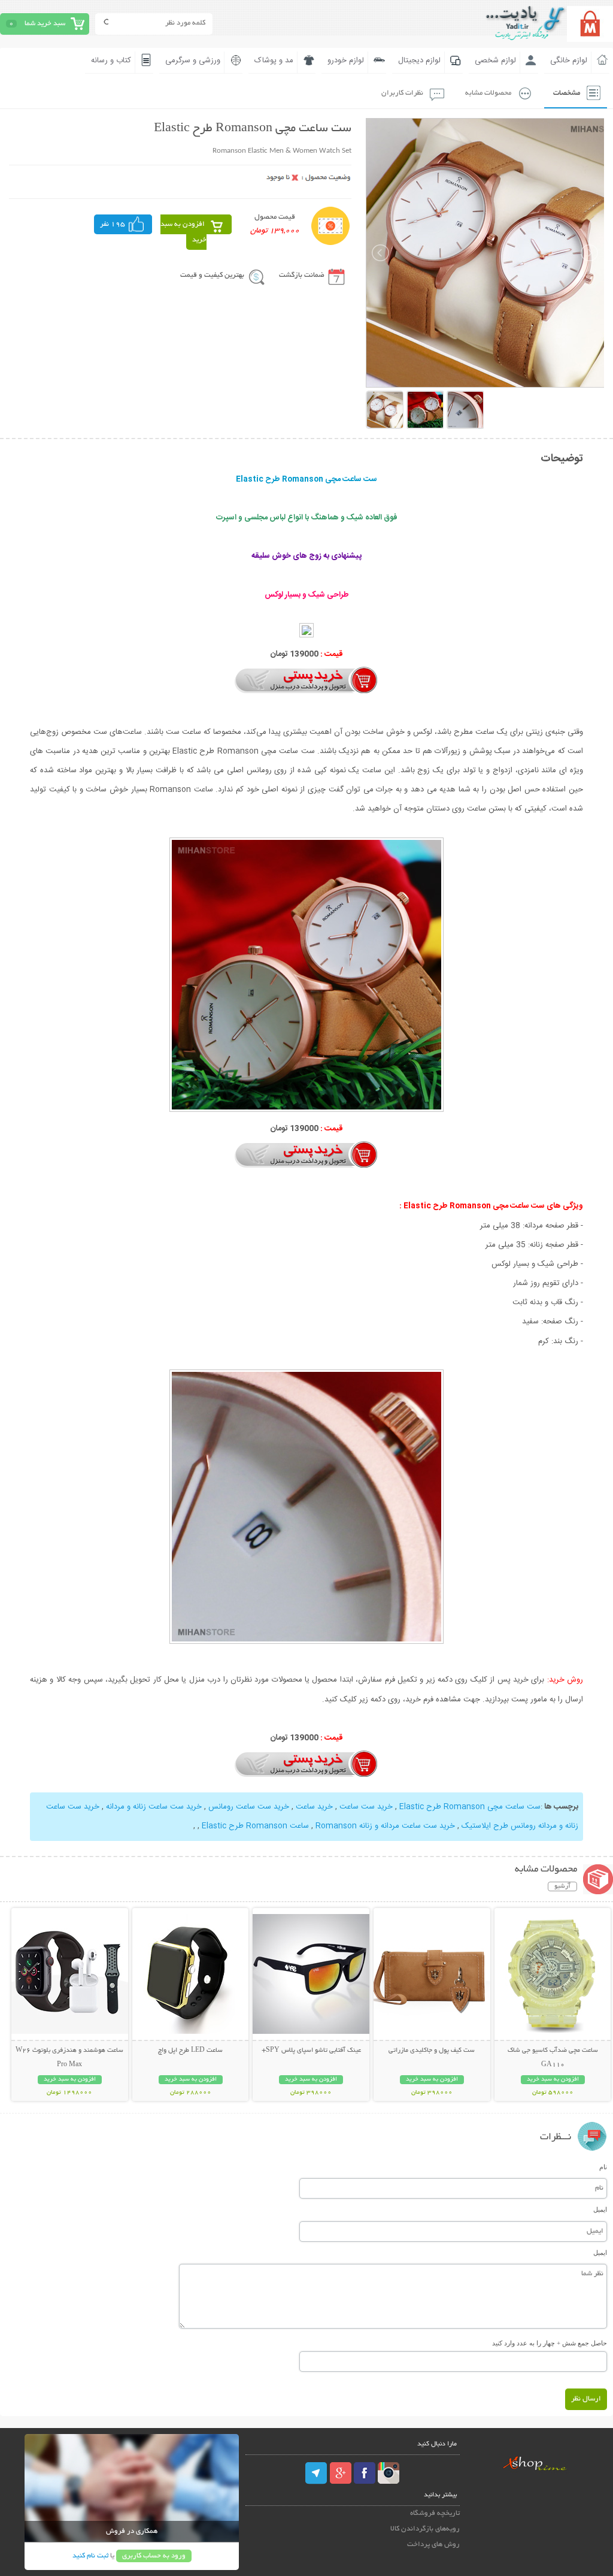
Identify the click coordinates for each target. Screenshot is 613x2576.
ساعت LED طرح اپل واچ (190, 2051)
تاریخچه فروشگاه (435, 2513)
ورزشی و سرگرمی (193, 61)
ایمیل (600, 2209)
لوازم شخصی (495, 61)
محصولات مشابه (488, 93)
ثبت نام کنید (90, 2556)
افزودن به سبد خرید (183, 232)
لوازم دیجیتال (419, 61)
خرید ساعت (314, 1807)
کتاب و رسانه (111, 61)
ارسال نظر (586, 2399)
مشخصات (567, 93)
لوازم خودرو (346, 61)
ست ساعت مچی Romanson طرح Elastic (470, 1807)
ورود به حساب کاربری (154, 2556)
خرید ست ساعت (366, 1807)
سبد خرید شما (45, 24)
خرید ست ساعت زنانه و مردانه (154, 1807)
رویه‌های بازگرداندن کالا (425, 2529)
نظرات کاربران (402, 93)
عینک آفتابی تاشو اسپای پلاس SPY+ (311, 2051)
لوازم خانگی (569, 61)
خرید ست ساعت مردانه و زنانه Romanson (385, 1826)
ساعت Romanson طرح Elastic (255, 1826)
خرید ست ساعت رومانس (249, 1807)
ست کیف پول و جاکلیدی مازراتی (432, 2051)
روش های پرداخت (433, 2545)
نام (603, 2167)
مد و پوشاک (274, 61)
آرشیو (562, 1886)
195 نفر (113, 224)
